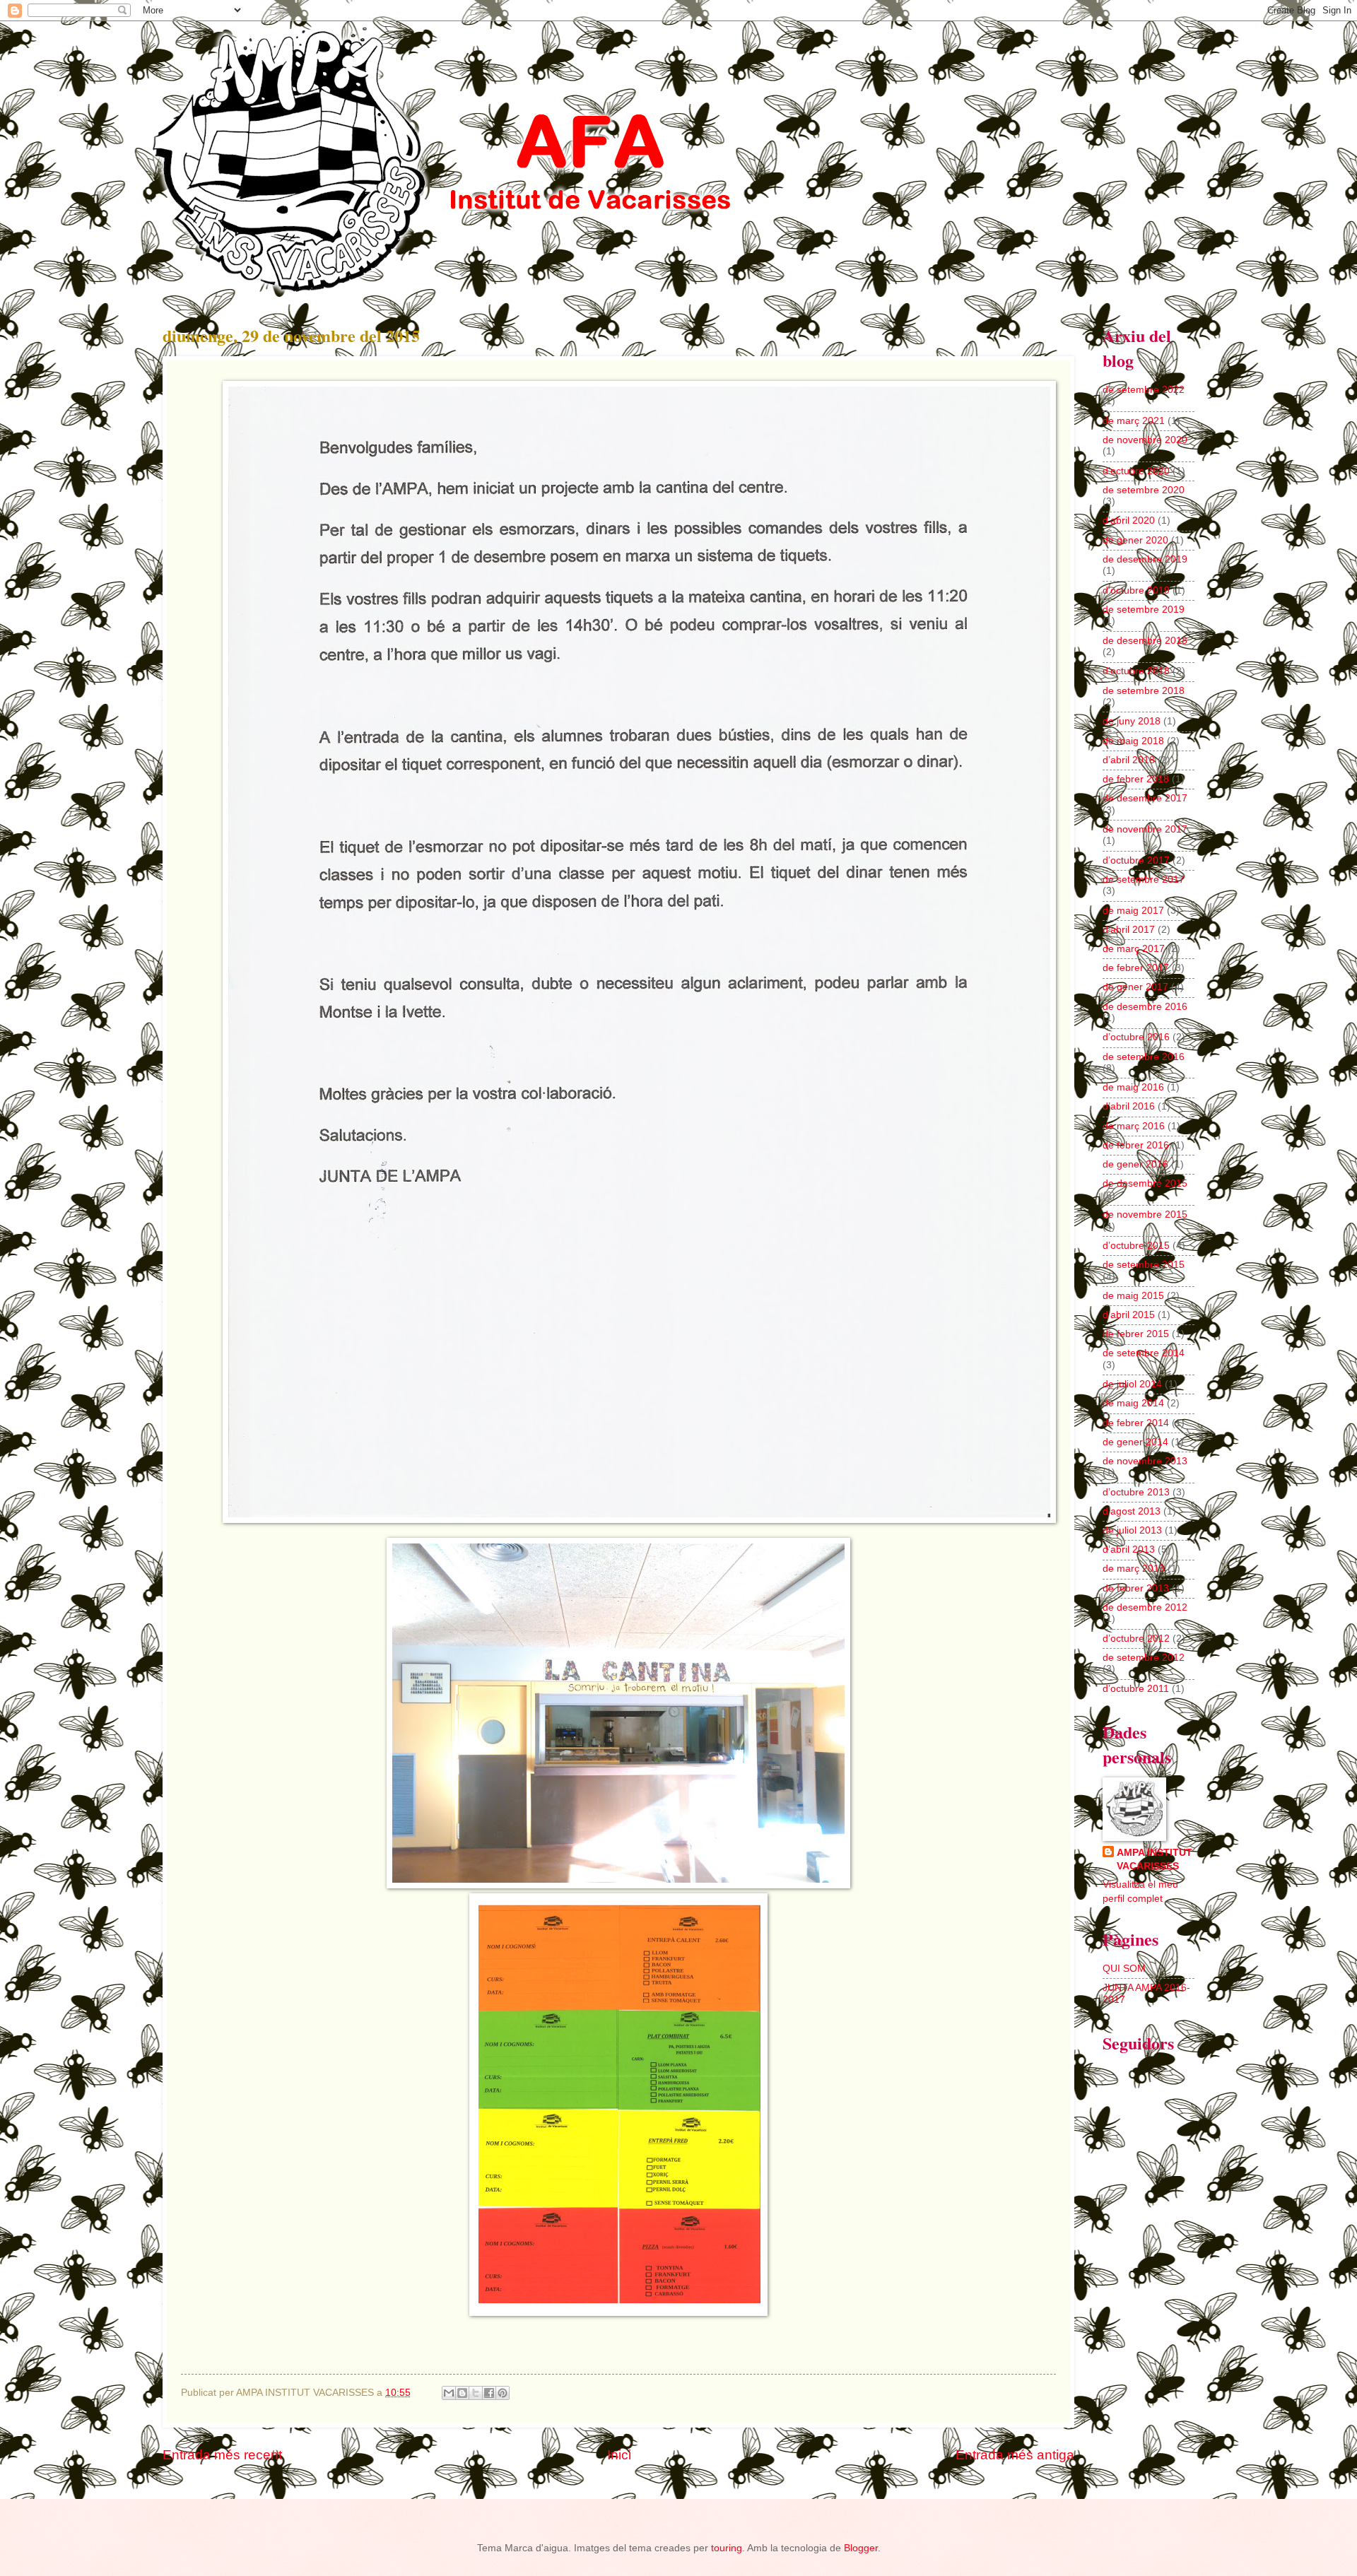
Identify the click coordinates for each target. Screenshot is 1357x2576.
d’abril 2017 (1129, 930)
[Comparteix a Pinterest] (503, 2393)
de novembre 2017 (1145, 829)
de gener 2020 (1135, 540)
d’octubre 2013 (1136, 1492)
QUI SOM (1124, 1969)
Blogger (861, 2548)
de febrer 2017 (1136, 968)
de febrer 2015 (1136, 1334)
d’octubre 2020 (1136, 471)
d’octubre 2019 (1136, 590)
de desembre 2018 (1145, 641)
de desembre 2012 (1145, 1607)
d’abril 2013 (1129, 1549)
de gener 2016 (1135, 1164)
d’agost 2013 (1132, 1511)
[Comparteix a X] (476, 2393)
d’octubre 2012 (1136, 1639)
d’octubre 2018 (1136, 671)
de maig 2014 (1133, 1403)
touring (727, 2548)
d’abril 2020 (1129, 521)
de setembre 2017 (1144, 880)
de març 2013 (1134, 1569)
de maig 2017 (1133, 911)
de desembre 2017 (1145, 798)
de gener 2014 (1135, 1442)
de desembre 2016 (1145, 1007)
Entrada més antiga (1015, 2455)
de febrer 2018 (1136, 779)
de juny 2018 (1132, 721)
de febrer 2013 (1136, 1588)
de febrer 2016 (1136, 1145)
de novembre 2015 (1145, 1215)
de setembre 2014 (1144, 1353)
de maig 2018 (1133, 741)
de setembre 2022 (1144, 390)
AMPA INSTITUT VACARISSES (1155, 1859)
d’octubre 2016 (1136, 1037)
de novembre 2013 (1145, 1461)
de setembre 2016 (1144, 1057)
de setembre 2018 (1144, 691)
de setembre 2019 (1144, 610)
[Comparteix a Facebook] (489, 2393)
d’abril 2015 (1129, 1315)
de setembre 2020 (1144, 490)
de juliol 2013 (1132, 1530)
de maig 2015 (1133, 1296)
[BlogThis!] (462, 2393)
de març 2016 (1134, 1126)
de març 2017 (1134, 949)
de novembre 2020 (1145, 440)
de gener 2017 (1135, 987)
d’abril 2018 (1129, 760)
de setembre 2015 (1144, 1265)
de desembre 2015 (1145, 1183)
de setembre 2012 (1144, 1658)
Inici (619, 2455)
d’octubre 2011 (1136, 1689)
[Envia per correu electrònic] (449, 2393)
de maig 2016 (1133, 1087)
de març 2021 (1134, 421)
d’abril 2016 (1129, 1106)
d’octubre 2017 (1136, 860)
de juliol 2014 (1132, 1384)
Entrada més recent (222, 2455)
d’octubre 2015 (1136, 1246)
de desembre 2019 (1145, 559)
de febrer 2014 (1136, 1423)
